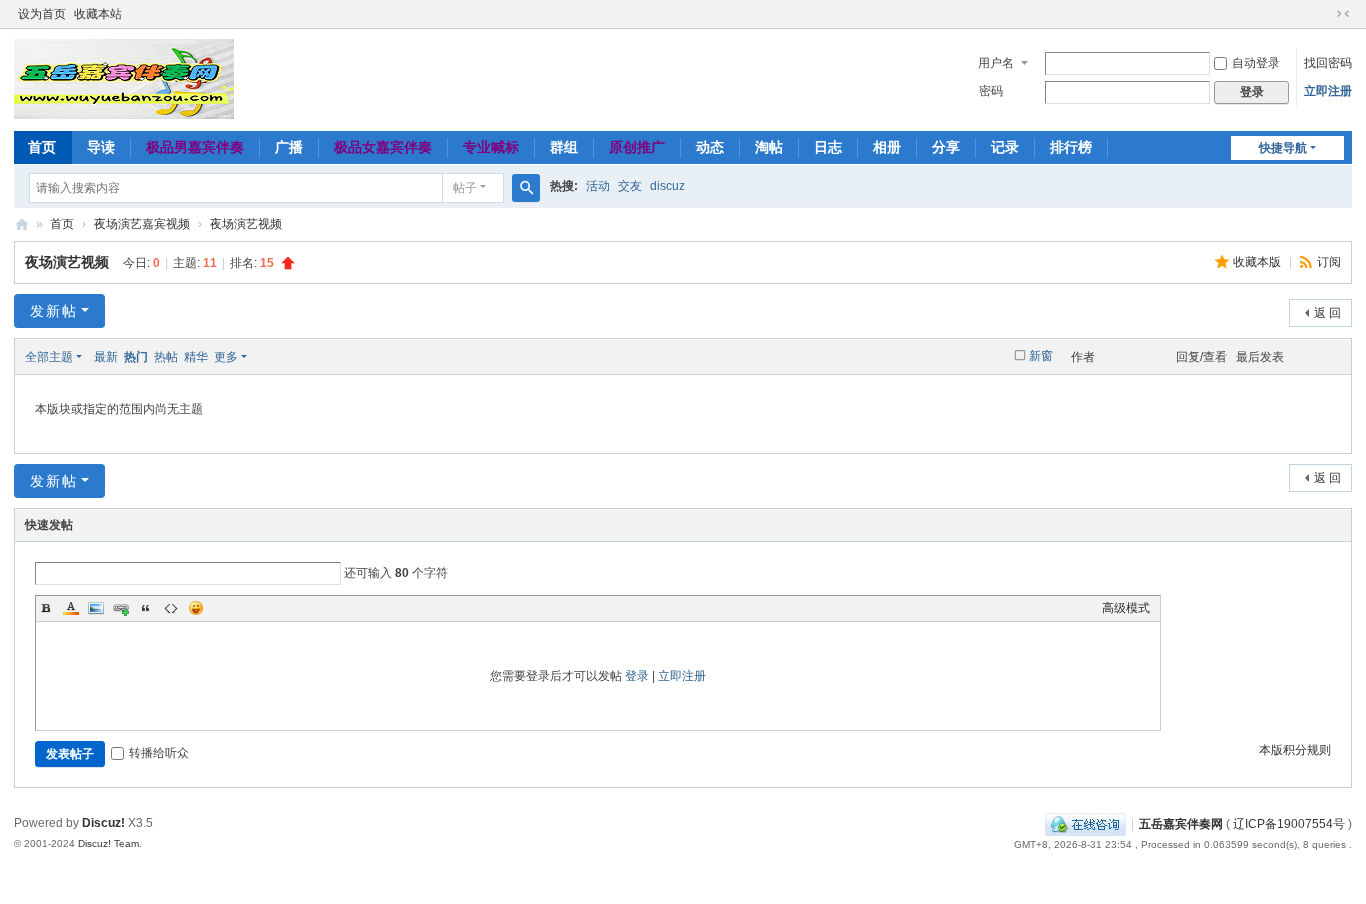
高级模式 (1126, 608)
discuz (667, 186)
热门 (136, 357)
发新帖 (54, 311)
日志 (828, 147)
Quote (146, 608)
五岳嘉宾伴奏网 (1181, 824)
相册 (887, 147)
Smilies (196, 608)
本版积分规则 (1295, 750)
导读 (101, 147)
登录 (637, 676)
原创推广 (637, 147)
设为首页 (42, 14)
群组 (564, 147)
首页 (42, 147)
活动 (598, 186)
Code (171, 608)
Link (121, 608)
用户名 (996, 63)
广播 (289, 147)
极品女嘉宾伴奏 (383, 147)
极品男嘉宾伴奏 (195, 147)
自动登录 (1256, 63)
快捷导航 (1283, 148)
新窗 (1041, 356)
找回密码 (1328, 63)
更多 (226, 357)
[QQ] (1085, 824)
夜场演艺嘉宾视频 (142, 224)
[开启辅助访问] (1324, 14)
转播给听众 (159, 753)
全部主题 (49, 357)
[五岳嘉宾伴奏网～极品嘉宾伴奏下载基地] (124, 78)
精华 (196, 357)
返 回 (1327, 313)
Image (96, 608)
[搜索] (526, 188)
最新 (106, 357)
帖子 (465, 188)
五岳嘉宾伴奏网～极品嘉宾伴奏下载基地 (22, 224)
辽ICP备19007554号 (1289, 824)
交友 (630, 186)
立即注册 (1328, 91)
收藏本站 (98, 14)
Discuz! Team (108, 843)
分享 (946, 147)
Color (71, 608)
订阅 (1329, 262)
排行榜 (1071, 147)
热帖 (166, 357)
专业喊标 (491, 147)
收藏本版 (1258, 262)
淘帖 (769, 147)
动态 (710, 147)
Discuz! (103, 823)
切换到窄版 (1343, 14)
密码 (991, 91)
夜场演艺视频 (246, 224)
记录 (1005, 147)
